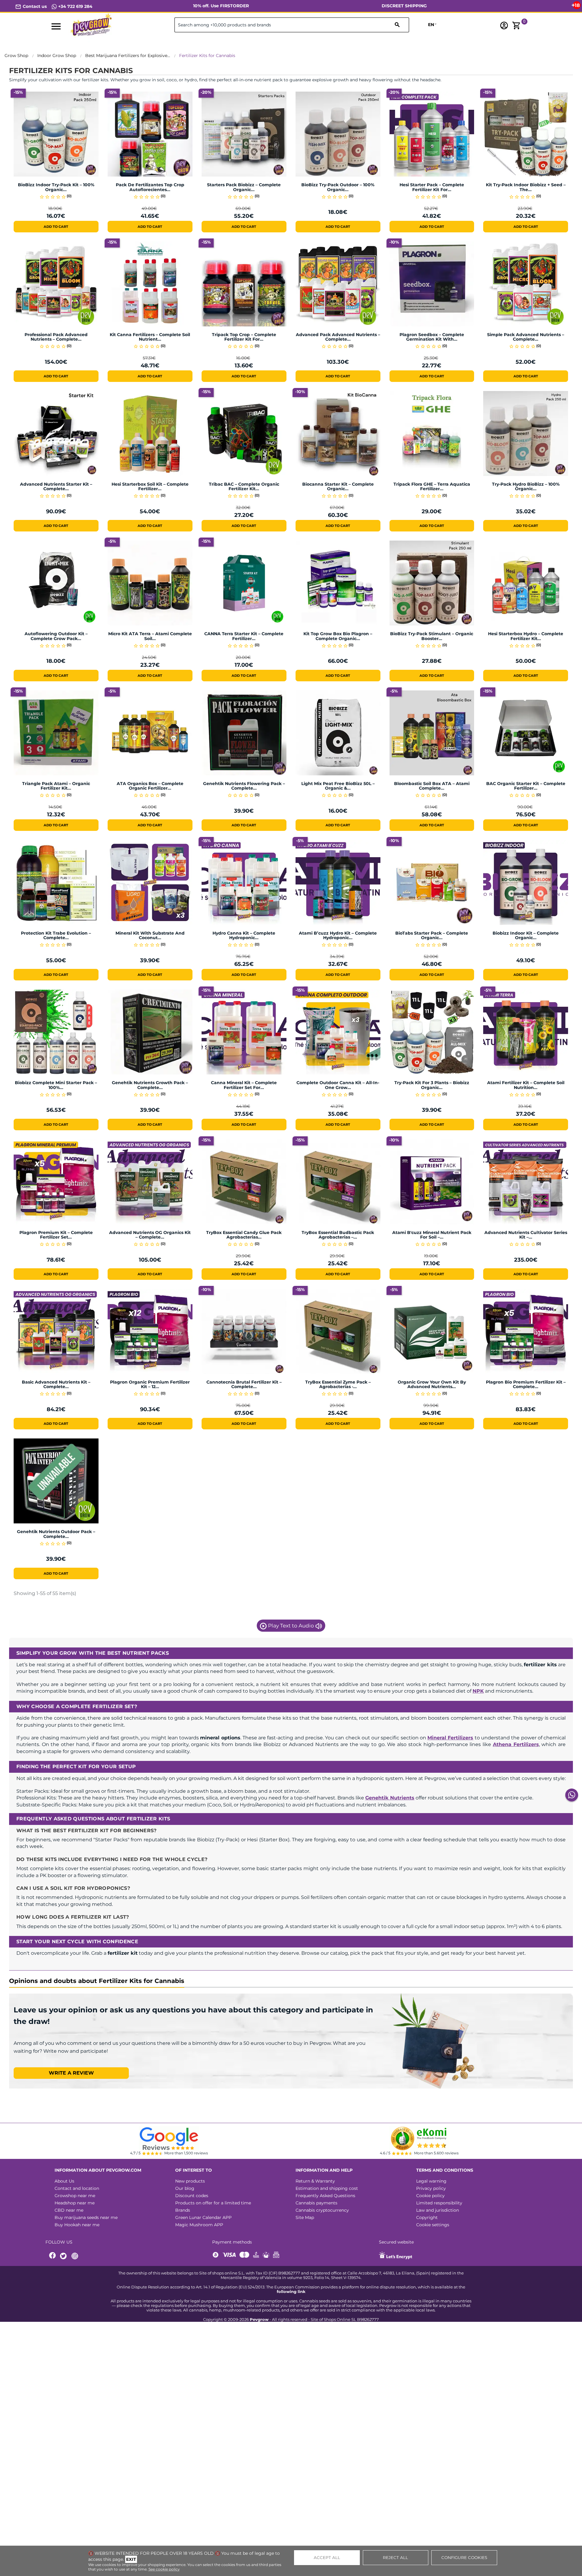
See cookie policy (164, 2569)
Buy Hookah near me (77, 2225)
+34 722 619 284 (75, 6)
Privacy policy (431, 2188)
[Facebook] (53, 2256)
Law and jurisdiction (438, 2210)
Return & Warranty (315, 2181)
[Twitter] (64, 2256)
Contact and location (77, 2188)
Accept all (327, 2557)
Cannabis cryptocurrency (322, 2210)
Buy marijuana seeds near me (86, 2217)
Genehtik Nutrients (390, 1798)
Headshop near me (75, 2203)
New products (190, 2181)
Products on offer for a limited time (213, 2203)
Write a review (71, 2073)
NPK (478, 1691)
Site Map (305, 2217)
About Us (64, 2181)
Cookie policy (430, 2196)
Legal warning (431, 2181)
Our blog (185, 2188)
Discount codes (192, 2196)
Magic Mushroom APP (199, 2225)
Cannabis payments (316, 2203)
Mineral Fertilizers (450, 1738)
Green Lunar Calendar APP (203, 2217)
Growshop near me (75, 2196)
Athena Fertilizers (516, 1744)
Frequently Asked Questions (325, 2196)
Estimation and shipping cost (327, 2188)
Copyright (427, 2217)
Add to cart (56, 227)
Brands (183, 2210)
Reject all (395, 2557)
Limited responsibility (439, 2203)
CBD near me (69, 2210)
